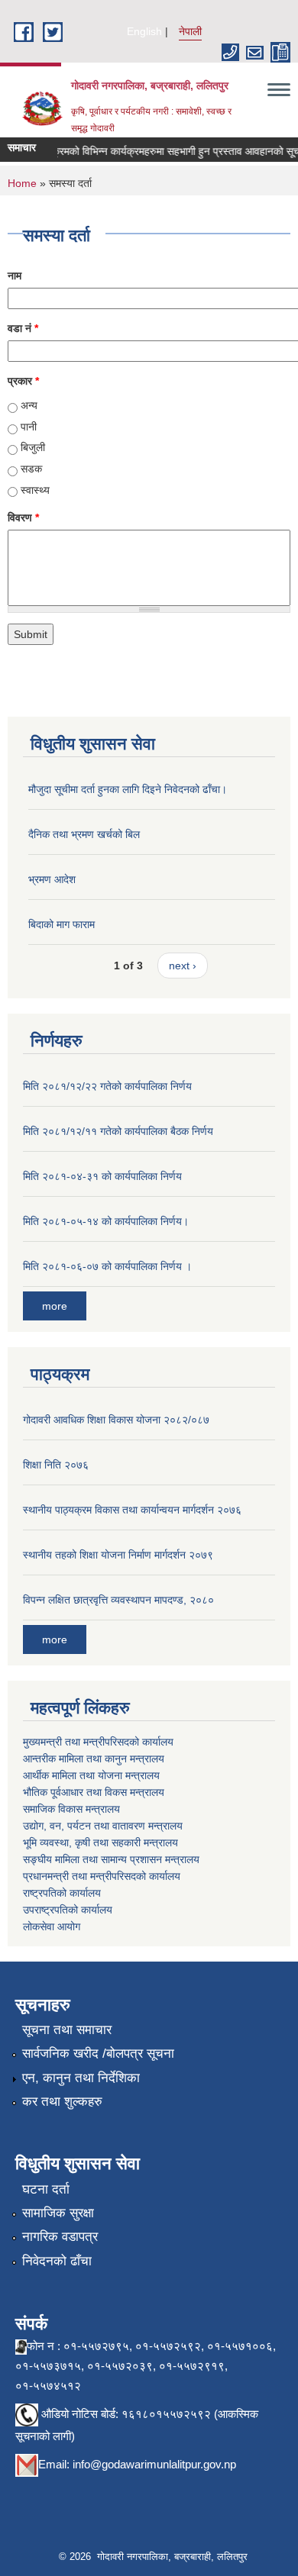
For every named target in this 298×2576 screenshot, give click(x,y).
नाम (15, 276)
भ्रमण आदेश (52, 879)
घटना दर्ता (46, 2189)
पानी (29, 427)
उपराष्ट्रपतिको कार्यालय (68, 1910)
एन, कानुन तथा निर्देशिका (81, 2078)
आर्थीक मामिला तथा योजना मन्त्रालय (91, 1775)
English (144, 31)
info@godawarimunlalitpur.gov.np (154, 2464)
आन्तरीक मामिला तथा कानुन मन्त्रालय (94, 1759)
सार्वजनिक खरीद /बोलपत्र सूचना (98, 2054)
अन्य (29, 405)
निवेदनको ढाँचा (57, 2261)
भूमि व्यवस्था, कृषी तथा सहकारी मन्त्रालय (100, 1843)
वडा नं (23, 328)
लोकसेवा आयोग (52, 1926)
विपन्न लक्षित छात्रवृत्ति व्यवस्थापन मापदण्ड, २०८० (118, 1600)
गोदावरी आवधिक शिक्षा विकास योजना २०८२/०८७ (116, 1420)
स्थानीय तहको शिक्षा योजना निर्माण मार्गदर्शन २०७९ (118, 1555)
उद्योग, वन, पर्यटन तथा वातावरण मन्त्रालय (103, 1826)
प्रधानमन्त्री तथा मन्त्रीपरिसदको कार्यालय (102, 1876)
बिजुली (33, 447)
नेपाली (190, 31)
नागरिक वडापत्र (60, 2237)
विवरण (23, 517)
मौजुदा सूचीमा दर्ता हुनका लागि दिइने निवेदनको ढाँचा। (128, 789)
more (55, 1306)
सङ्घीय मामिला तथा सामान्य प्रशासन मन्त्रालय (111, 1859)
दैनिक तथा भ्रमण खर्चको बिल (84, 834)
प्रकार (23, 381)
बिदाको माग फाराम (62, 924)
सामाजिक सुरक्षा (58, 2213)
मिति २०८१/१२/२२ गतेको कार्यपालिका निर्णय (107, 1086)
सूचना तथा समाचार (67, 2030)
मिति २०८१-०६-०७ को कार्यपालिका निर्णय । (107, 1266)
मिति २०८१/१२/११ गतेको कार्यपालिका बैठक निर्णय (118, 1131)
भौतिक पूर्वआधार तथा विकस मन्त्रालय (94, 1792)
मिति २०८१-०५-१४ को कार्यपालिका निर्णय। (106, 1221)
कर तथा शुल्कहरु (62, 2102)
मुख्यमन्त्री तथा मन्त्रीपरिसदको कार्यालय (98, 1742)
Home (22, 183)
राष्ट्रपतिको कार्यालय (62, 1893)
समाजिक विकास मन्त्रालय (71, 1809)
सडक (31, 469)
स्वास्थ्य (35, 490)
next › (183, 966)
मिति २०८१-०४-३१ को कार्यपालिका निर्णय (102, 1176)
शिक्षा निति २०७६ (56, 1465)
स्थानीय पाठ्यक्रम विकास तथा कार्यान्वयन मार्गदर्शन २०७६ (132, 1510)
